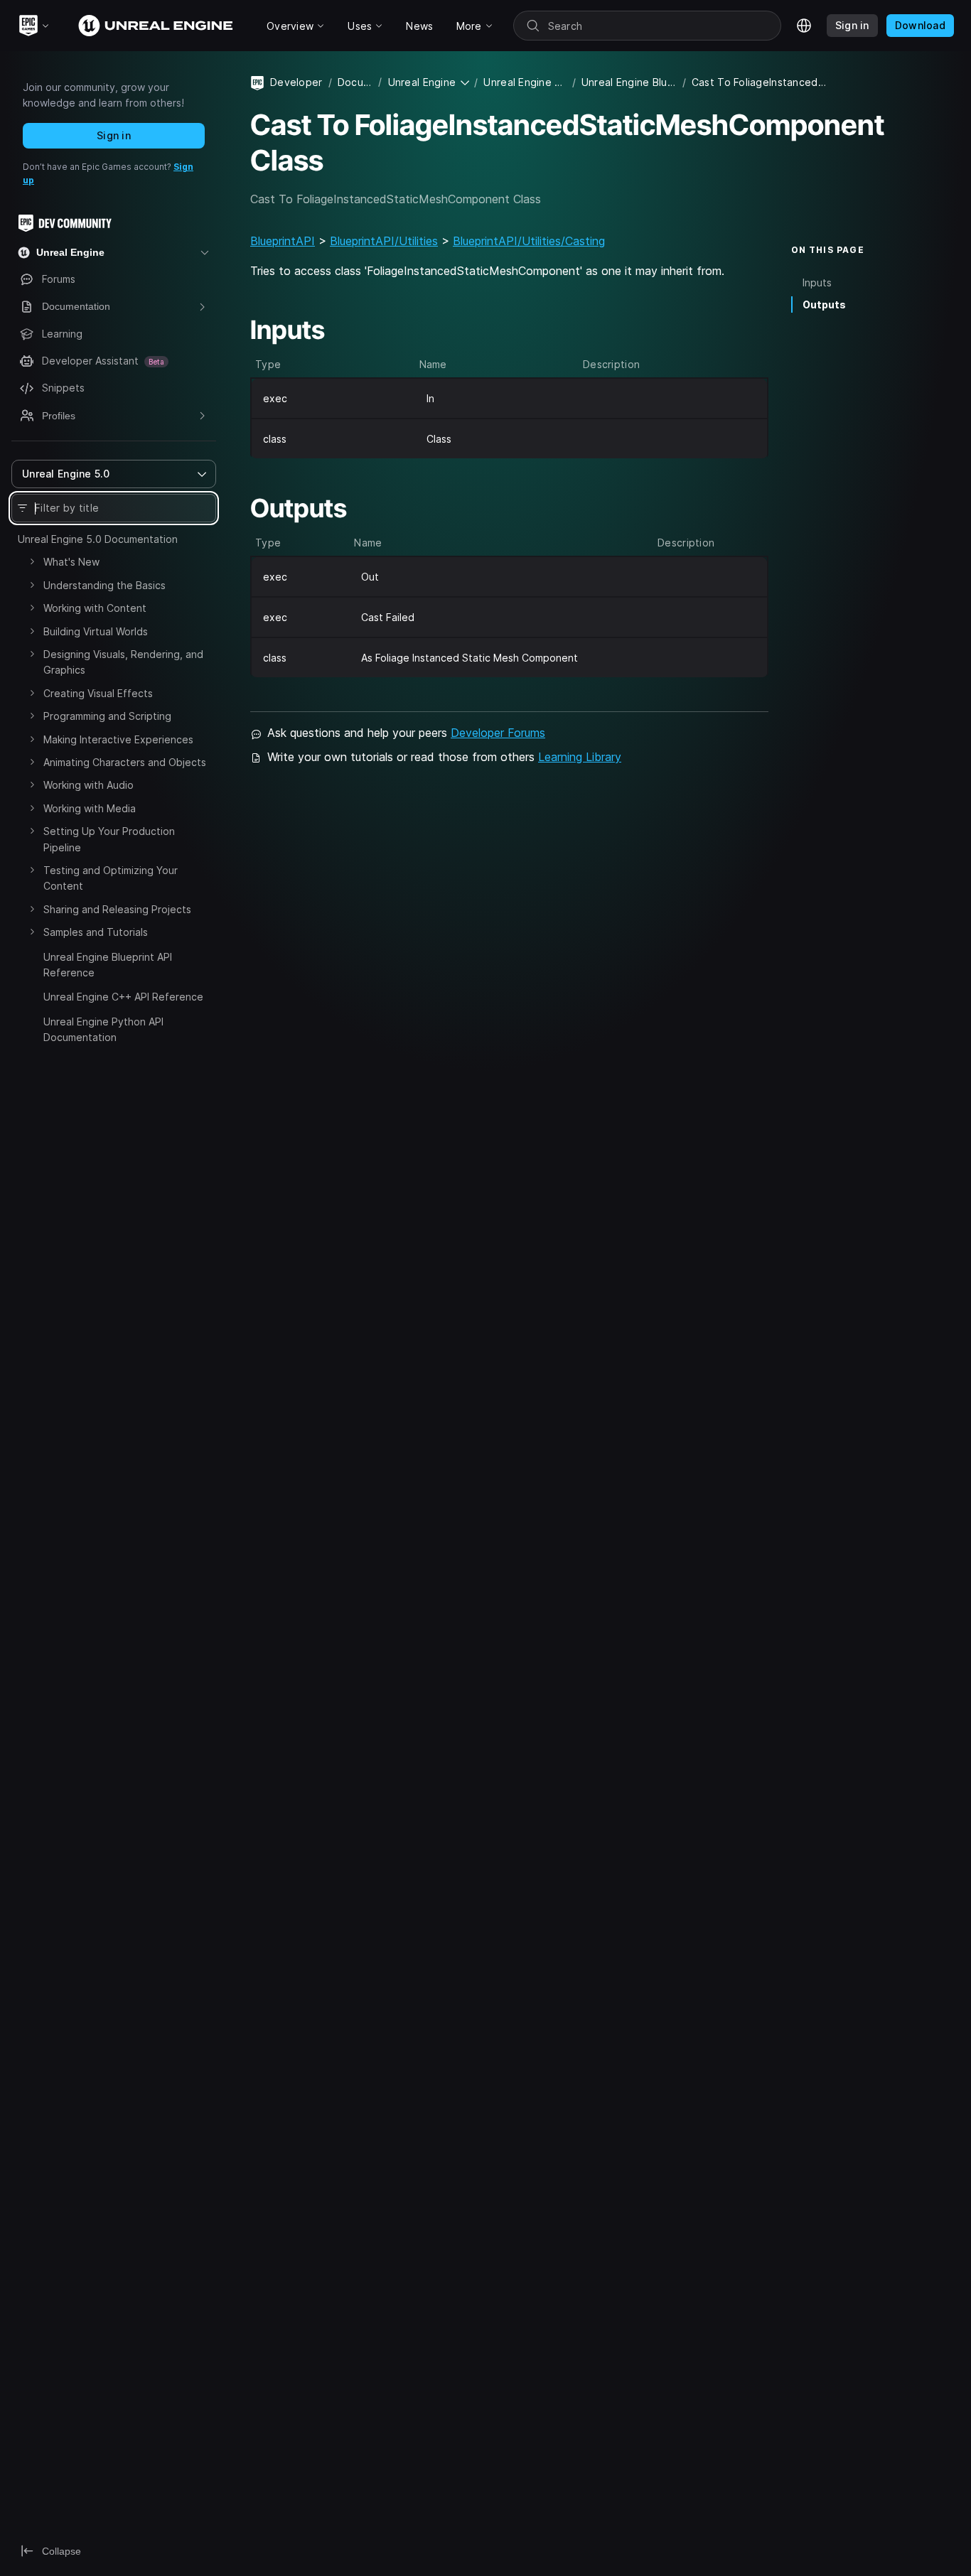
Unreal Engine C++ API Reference (123, 997)
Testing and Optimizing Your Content (111, 878)
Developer (296, 82)
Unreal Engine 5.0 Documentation (98, 539)
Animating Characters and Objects (125, 762)
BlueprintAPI (283, 241)
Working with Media (90, 808)
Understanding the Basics (104, 585)
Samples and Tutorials (96, 932)
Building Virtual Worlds (96, 631)
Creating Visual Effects (98, 693)
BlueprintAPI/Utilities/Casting (529, 241)
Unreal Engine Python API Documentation (103, 1029)
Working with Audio (88, 785)
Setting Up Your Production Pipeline (109, 839)
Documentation (355, 82)
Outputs (824, 304)
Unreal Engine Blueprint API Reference (108, 965)
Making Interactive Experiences (118, 739)
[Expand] (32, 561)
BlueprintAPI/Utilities (384, 241)
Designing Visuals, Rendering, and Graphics (123, 662)
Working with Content (95, 608)
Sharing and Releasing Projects (117, 909)
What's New (71, 562)
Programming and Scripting (107, 716)
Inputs (817, 282)
